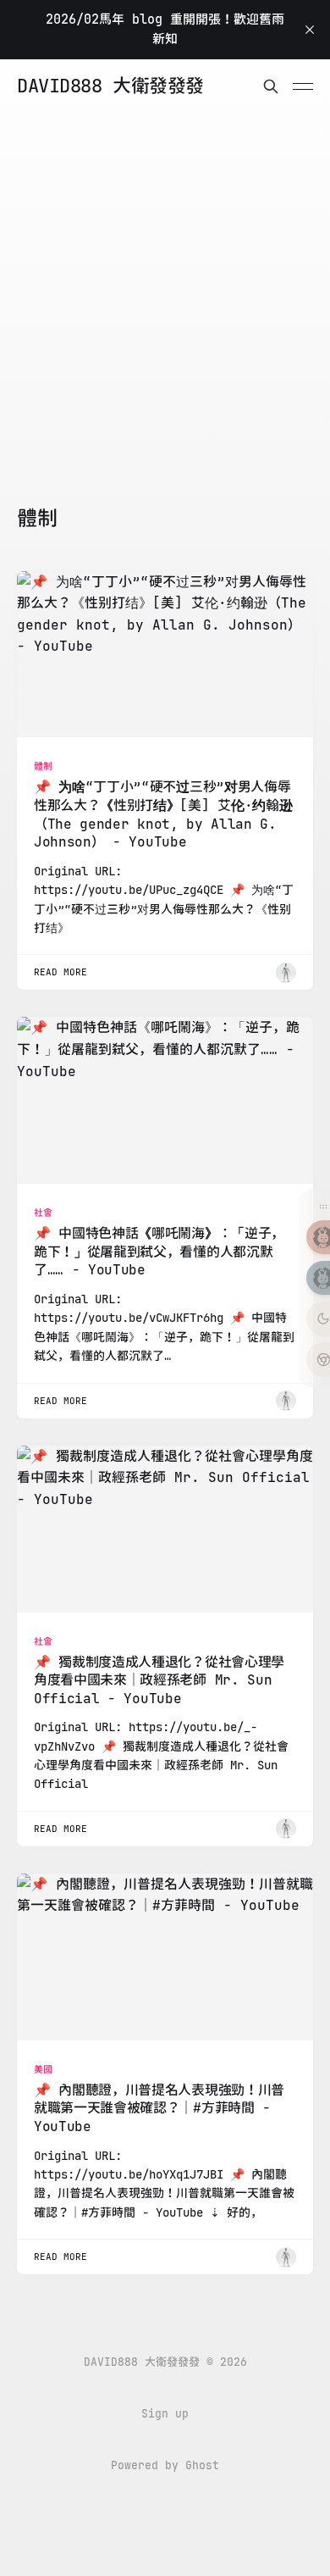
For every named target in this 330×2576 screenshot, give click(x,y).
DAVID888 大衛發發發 (110, 86)
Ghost (202, 2465)
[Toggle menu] (303, 86)
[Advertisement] (165, 331)
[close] (310, 30)
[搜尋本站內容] (271, 86)
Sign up (165, 2414)
